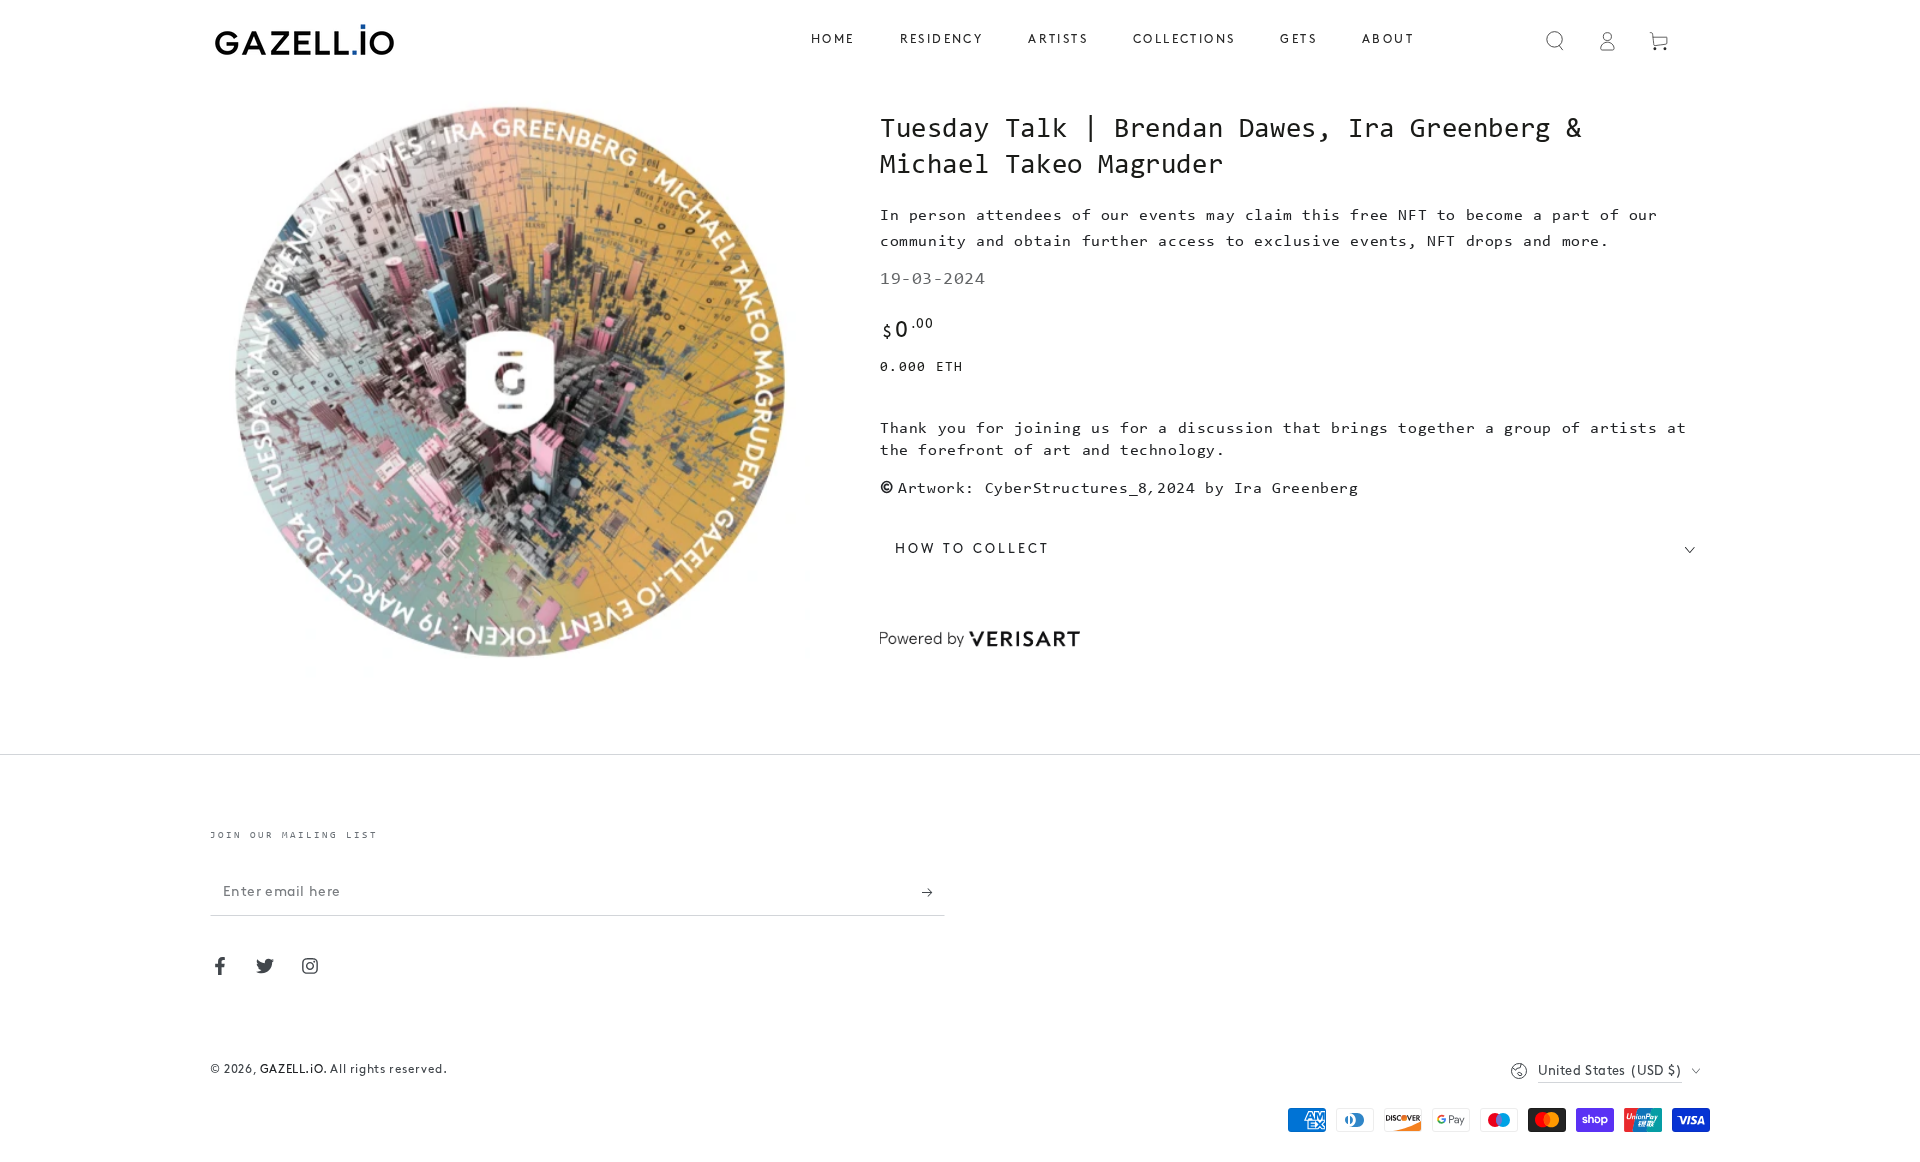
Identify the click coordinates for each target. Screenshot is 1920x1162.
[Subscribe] (933, 893)
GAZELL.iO (291, 1070)
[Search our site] (1555, 41)
